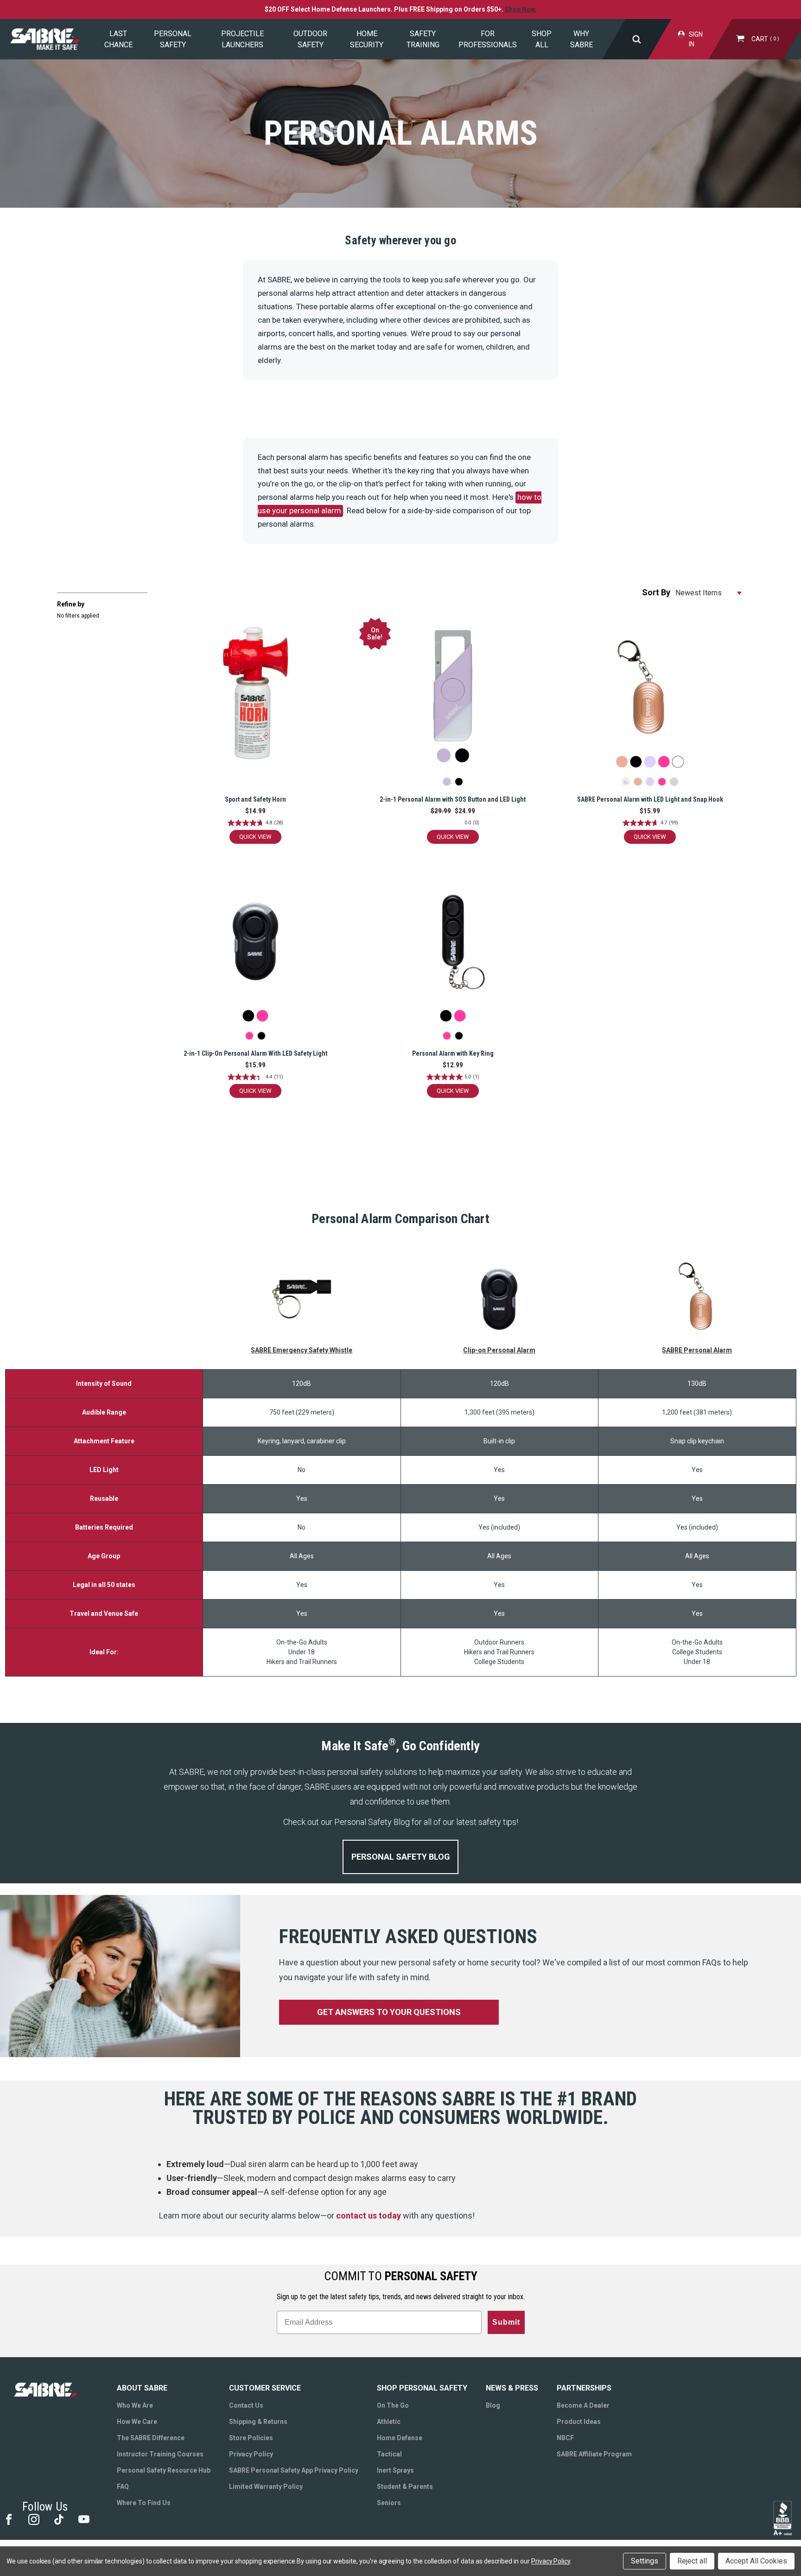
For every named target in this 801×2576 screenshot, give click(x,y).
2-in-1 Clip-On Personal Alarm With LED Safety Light (255, 1053)
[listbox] (709, 593)
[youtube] (83, 2519)
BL (626, 783)
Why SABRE (582, 39)
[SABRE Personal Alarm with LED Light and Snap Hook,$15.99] (650, 695)
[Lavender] (447, 782)
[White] (674, 782)
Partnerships (584, 2388)
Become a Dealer (583, 2405)
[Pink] (662, 782)
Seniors (389, 2503)
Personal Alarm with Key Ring (453, 1053)
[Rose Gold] (638, 782)
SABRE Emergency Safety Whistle (302, 1350)
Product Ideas (579, 2422)
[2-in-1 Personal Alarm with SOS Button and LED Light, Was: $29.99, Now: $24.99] (453, 695)
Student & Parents (405, 2487)
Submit (506, 2322)
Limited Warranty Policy (266, 2487)
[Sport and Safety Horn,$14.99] (255, 695)
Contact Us (246, 2405)
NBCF (565, 2438)
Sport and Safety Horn (255, 799)
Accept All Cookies (756, 2561)
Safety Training (423, 39)
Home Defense (400, 2438)
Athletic (389, 2422)
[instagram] (33, 2519)
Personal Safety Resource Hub (164, 2470)
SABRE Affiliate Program (594, 2454)
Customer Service (265, 2388)
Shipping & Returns (258, 2422)
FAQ (123, 2487)
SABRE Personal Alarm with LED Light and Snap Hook (650, 799)
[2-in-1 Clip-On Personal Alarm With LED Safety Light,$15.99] (255, 949)
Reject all (692, 2561)
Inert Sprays (395, 2470)
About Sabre (142, 2388)
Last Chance (118, 39)
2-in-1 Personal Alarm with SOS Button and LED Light (453, 799)
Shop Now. (521, 9)
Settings (645, 2561)
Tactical (389, 2454)
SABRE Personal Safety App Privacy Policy (294, 2470)
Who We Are (135, 2405)
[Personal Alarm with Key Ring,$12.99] (453, 949)
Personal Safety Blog (401, 1857)
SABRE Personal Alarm (697, 1350)
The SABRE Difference (151, 2438)
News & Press (512, 2388)
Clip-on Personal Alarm (499, 1350)
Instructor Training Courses (160, 2454)
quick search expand (636, 39)
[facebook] (8, 2519)
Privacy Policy (251, 2454)
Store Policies (251, 2438)
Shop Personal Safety (422, 2388)
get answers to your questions (389, 2012)
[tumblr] (58, 2519)
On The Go (393, 2405)
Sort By (656, 592)
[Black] (459, 782)
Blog (493, 2405)
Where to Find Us (144, 2503)
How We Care (137, 2422)
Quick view (255, 837)
